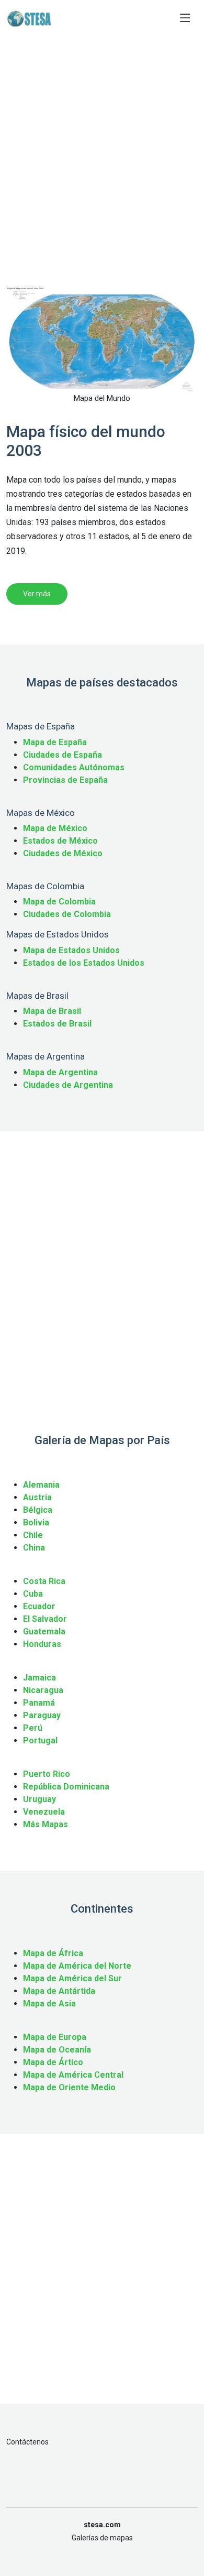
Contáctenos (27, 2442)
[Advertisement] (102, 171)
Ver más (37, 594)
